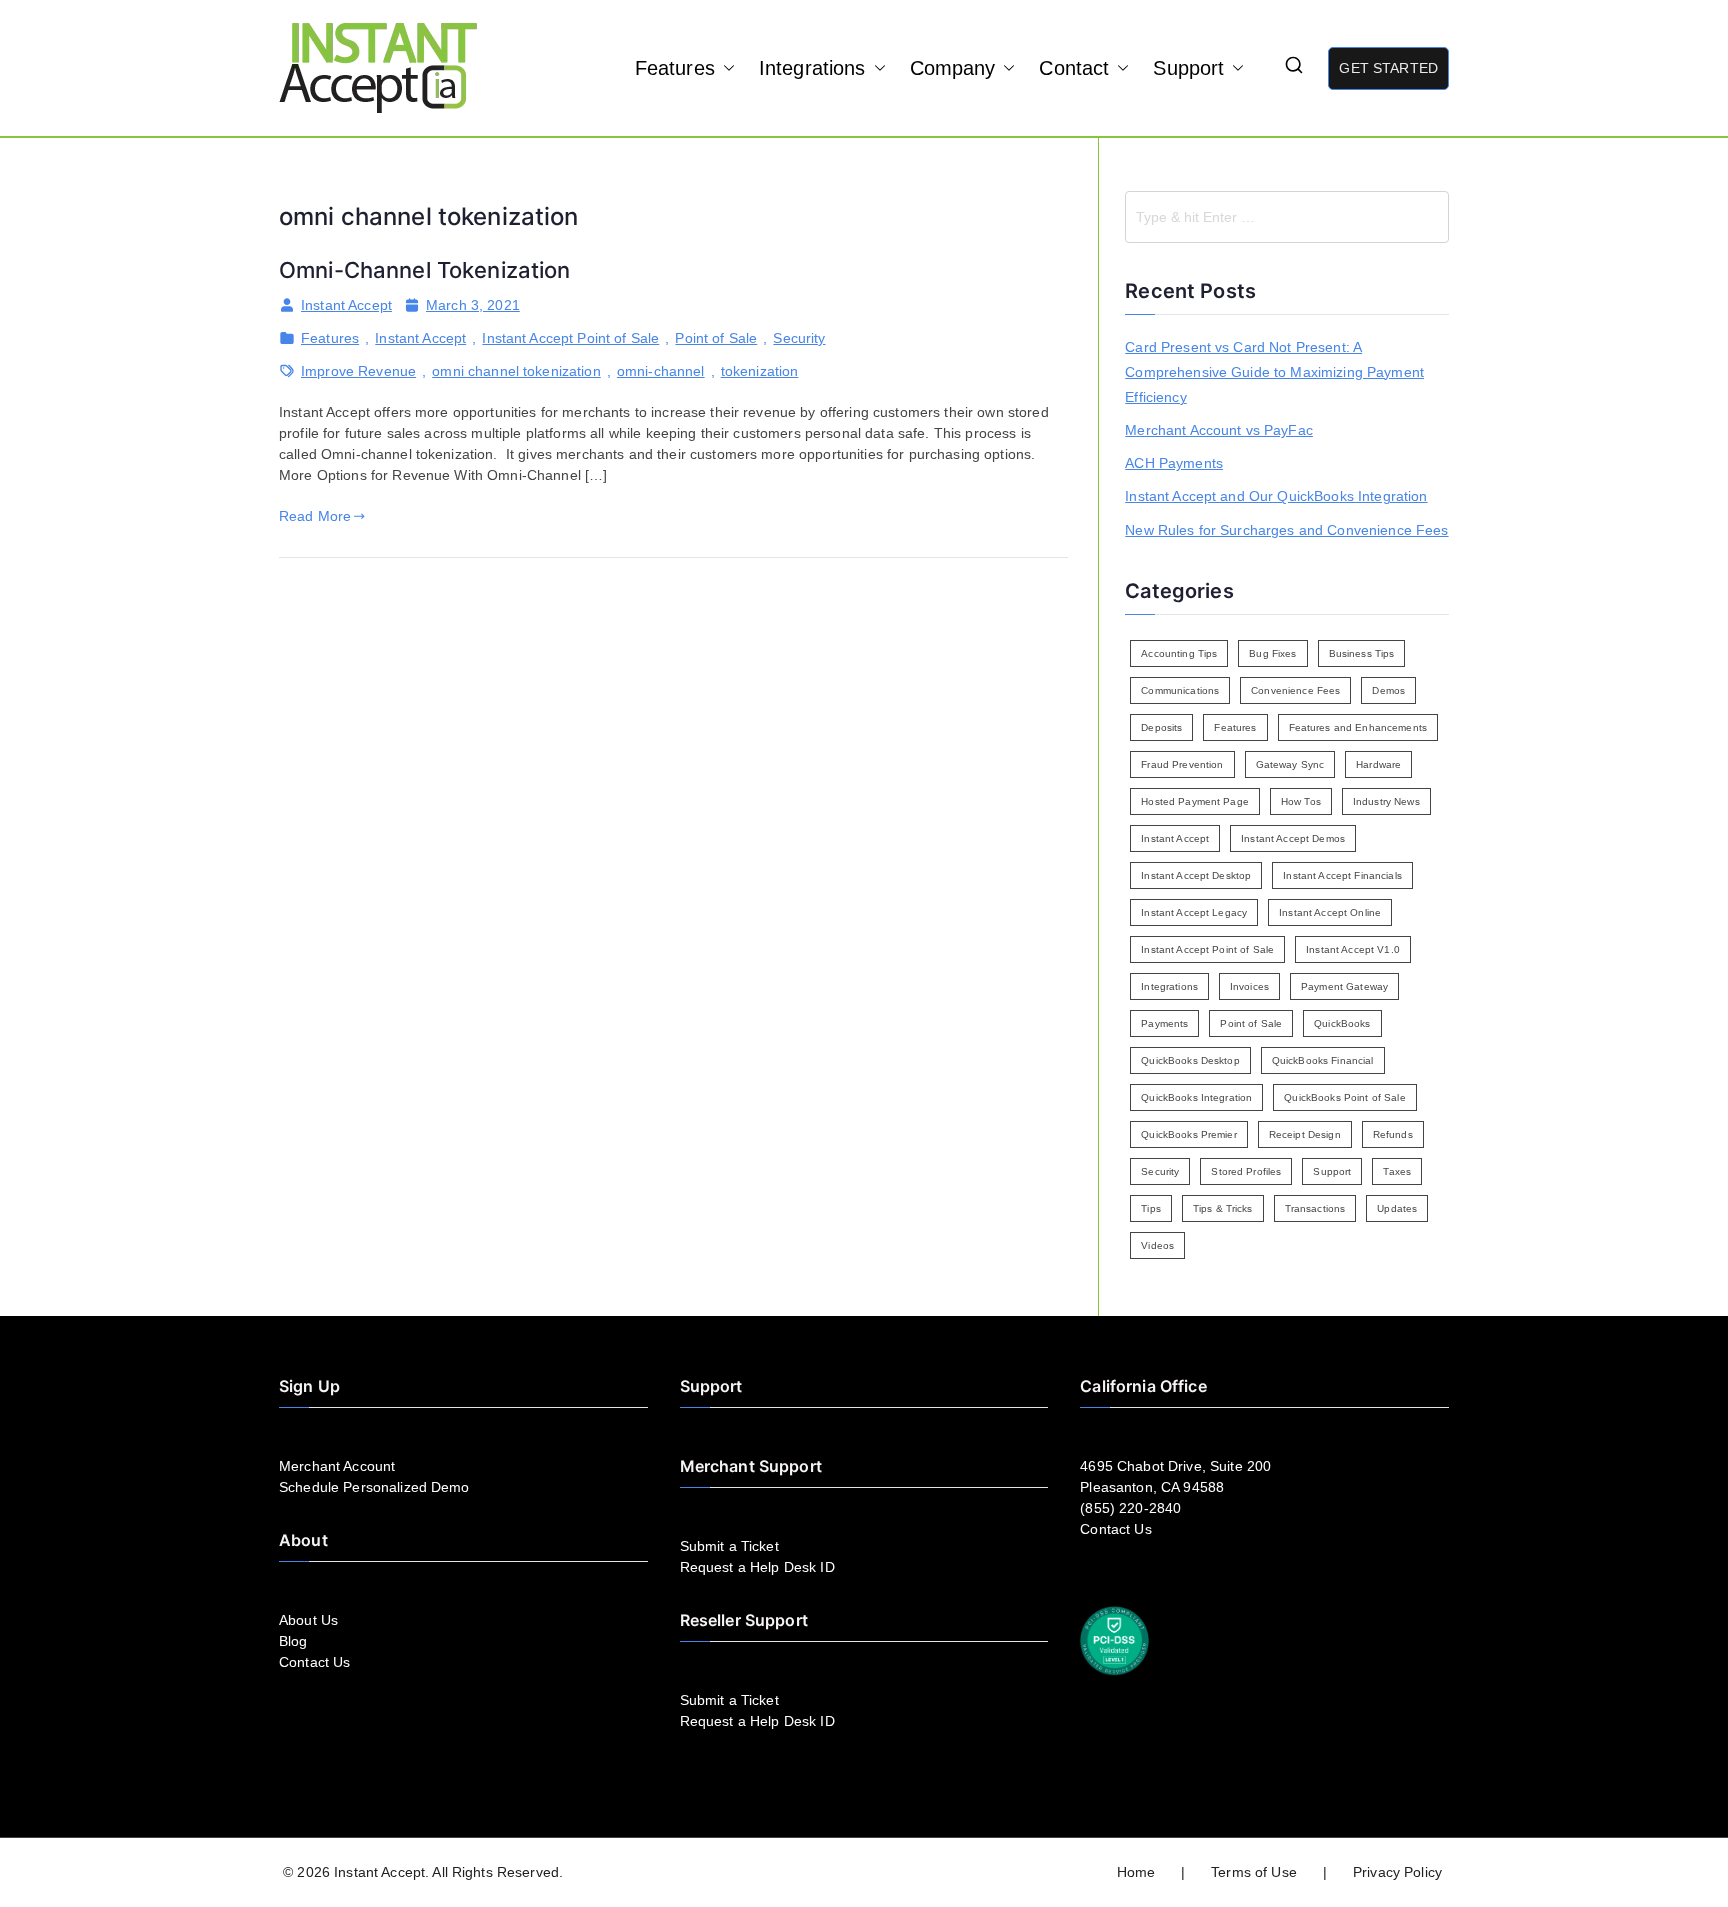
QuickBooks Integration (1196, 1097)
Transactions (1315, 1208)
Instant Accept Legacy (1194, 912)
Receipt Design (1305, 1134)
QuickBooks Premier (1189, 1134)
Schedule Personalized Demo (374, 1487)
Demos (1388, 690)
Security (799, 338)
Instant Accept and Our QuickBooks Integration (1276, 496)
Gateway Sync (1290, 764)
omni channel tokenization (516, 371)
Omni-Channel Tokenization (425, 270)
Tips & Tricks (1223, 1208)
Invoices (1249, 986)
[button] (725, 68)
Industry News (1386, 801)
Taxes (1397, 1171)
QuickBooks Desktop (1190, 1060)
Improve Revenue (358, 371)
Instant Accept (346, 305)
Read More (315, 516)
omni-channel (661, 371)
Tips (1151, 1208)
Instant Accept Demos (1293, 838)
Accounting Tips (1179, 653)
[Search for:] (1287, 217)
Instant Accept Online (1330, 912)
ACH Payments (1174, 463)
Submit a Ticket (729, 1546)
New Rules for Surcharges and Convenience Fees (1286, 530)
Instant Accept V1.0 (1353, 949)
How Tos (1301, 801)
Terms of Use (1254, 1872)
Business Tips (1362, 653)
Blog (293, 1641)
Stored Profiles (1246, 1171)
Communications (1180, 690)
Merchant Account (337, 1466)
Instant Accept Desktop (1196, 875)
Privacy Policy (1397, 1872)
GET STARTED (1388, 68)
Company (953, 68)
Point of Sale (716, 338)
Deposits (1161, 727)
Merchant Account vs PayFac (1219, 430)
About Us (308, 1620)
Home (1136, 1872)
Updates (1397, 1208)
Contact (1074, 68)
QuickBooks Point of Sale (1344, 1097)
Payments (1164, 1023)
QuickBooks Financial (1323, 1060)
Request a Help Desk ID (757, 1567)
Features (675, 68)
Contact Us (314, 1662)
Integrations (812, 68)
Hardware (1378, 764)
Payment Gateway (1344, 986)
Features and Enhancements (1358, 727)
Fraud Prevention (1182, 764)
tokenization (760, 371)
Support (1188, 68)
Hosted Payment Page (1195, 801)
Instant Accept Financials (1342, 875)
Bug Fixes (1272, 653)
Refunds (1393, 1134)
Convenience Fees (1295, 690)
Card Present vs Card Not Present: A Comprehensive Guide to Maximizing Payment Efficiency (1274, 372)
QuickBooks (1342, 1023)
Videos (1157, 1245)
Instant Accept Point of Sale (570, 338)
